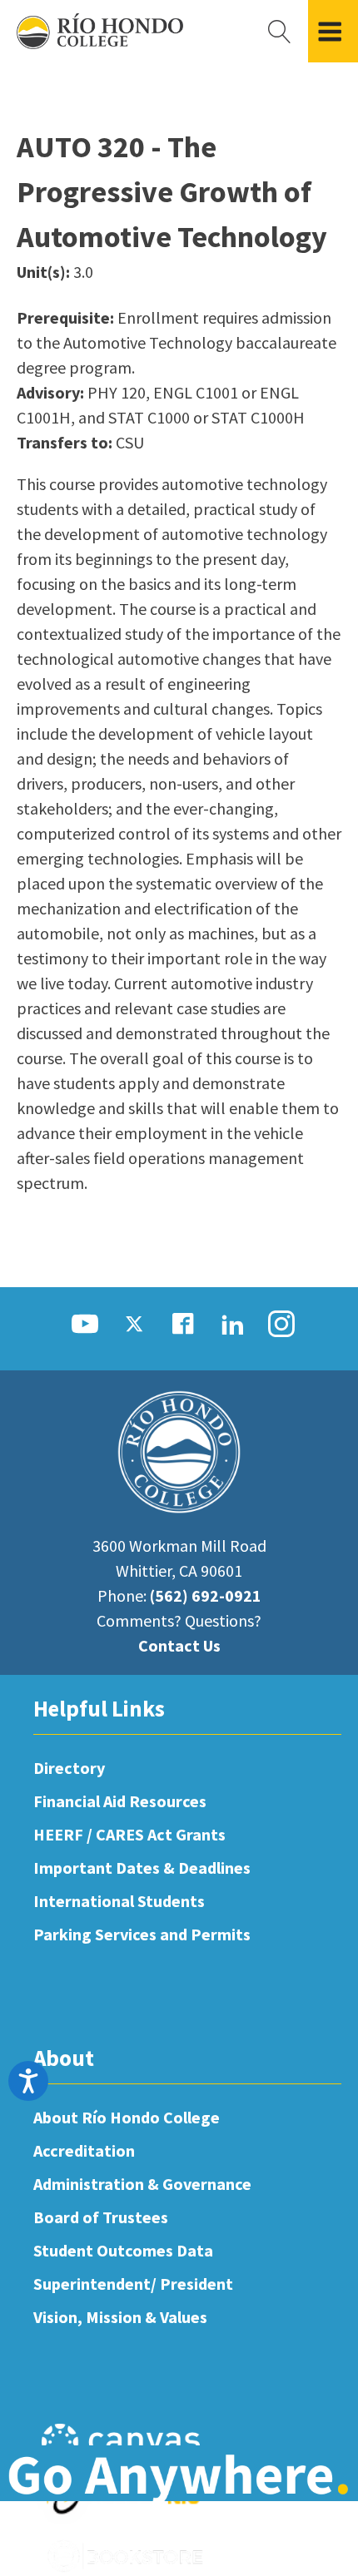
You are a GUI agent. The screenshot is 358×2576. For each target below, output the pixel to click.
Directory (69, 1768)
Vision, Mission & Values (120, 2317)
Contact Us (179, 1645)
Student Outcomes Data (123, 2250)
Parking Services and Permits (142, 1934)
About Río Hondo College (127, 2117)
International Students (119, 1901)
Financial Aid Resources (120, 1801)
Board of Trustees (101, 2217)
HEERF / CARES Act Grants (129, 1834)
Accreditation (84, 2150)
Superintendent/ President (133, 2284)
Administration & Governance (142, 2184)
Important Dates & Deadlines (142, 1868)
